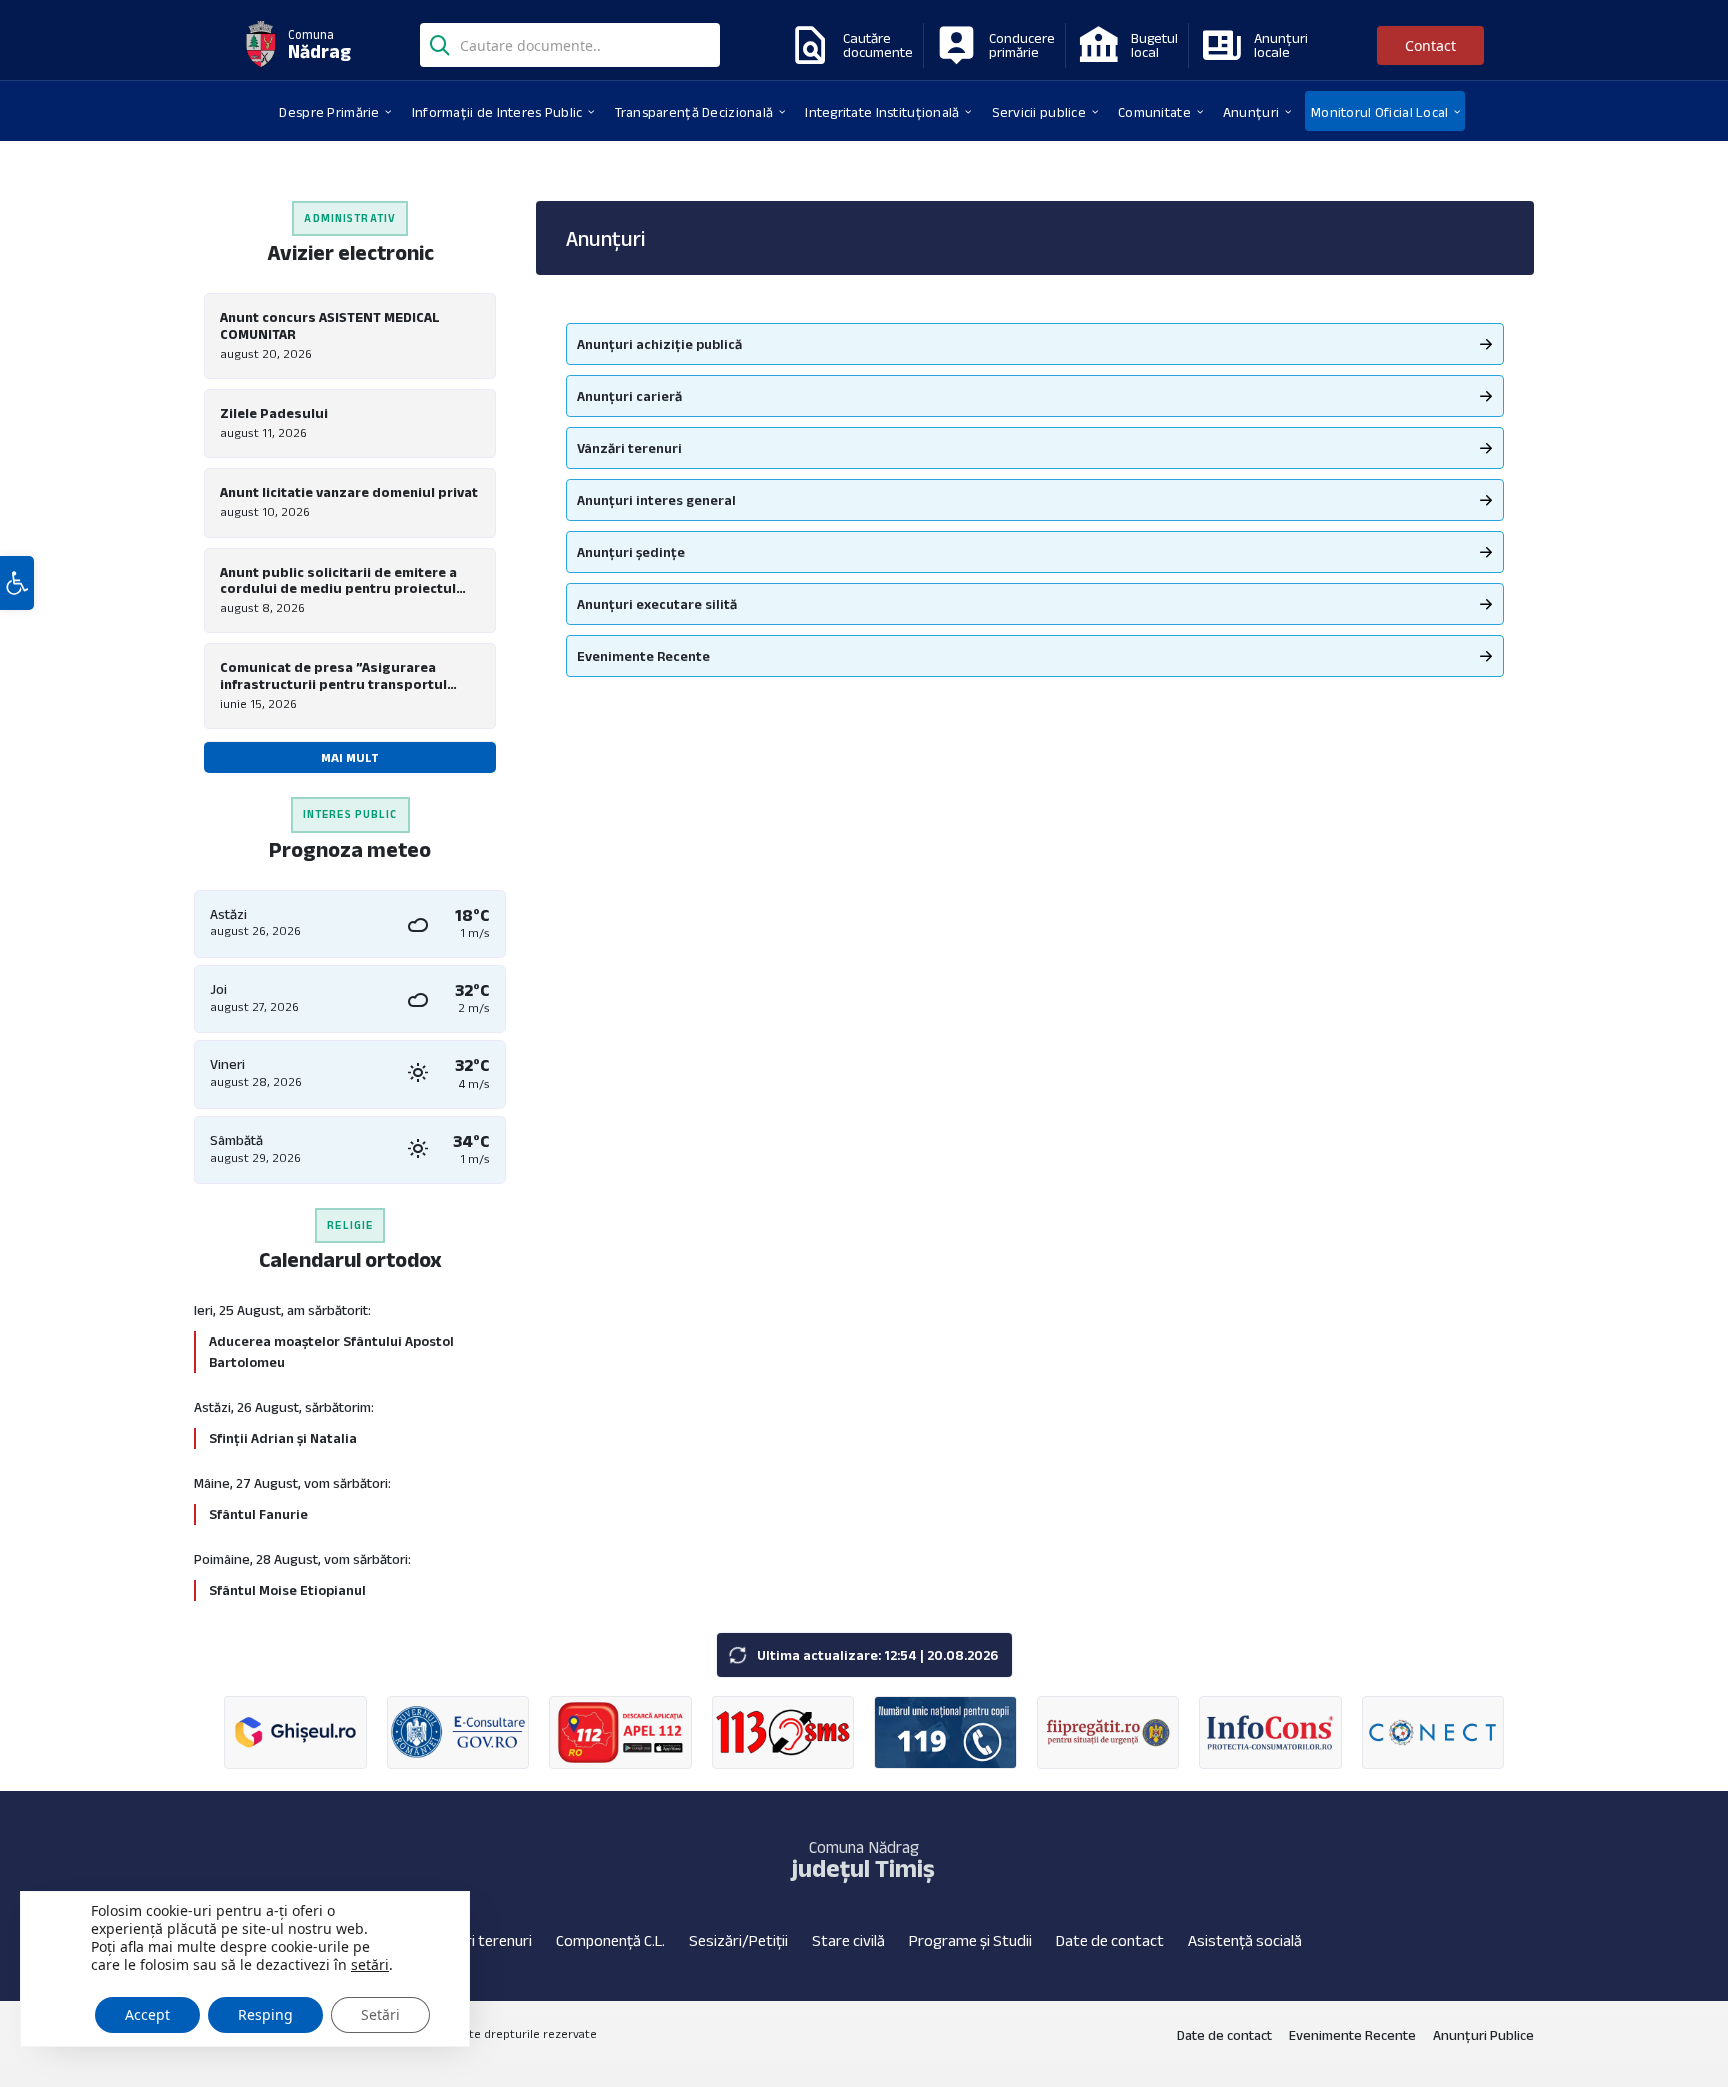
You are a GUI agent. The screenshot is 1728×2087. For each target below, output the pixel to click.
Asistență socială (1245, 1940)
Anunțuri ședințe (631, 552)
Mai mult (350, 757)
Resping (265, 2014)
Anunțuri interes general (656, 500)
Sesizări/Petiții (738, 1940)
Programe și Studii (970, 1940)
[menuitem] (329, 111)
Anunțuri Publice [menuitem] (1483, 2035)
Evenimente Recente (643, 656)
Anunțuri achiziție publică (659, 344)
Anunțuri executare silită (657, 604)
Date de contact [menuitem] (1224, 2035)
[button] (17, 583)
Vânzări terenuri (629, 448)
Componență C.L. (610, 1940)
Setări (380, 2014)
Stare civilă (848, 1940)
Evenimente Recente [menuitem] (1352, 2035)
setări (370, 1965)
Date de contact (1110, 1940)
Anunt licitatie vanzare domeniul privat (349, 492)
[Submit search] (440, 43)
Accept (147, 2014)
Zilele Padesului (274, 413)
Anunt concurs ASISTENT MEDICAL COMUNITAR (330, 325)
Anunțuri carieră (629, 396)
